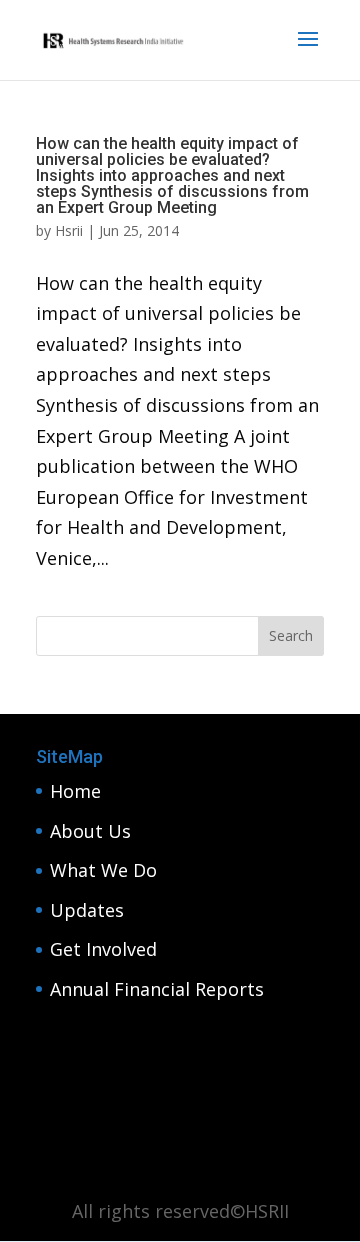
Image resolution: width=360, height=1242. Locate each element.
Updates (87, 910)
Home (75, 791)
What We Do (103, 870)
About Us (90, 831)
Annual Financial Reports (157, 989)
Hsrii (69, 230)
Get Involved (103, 949)
